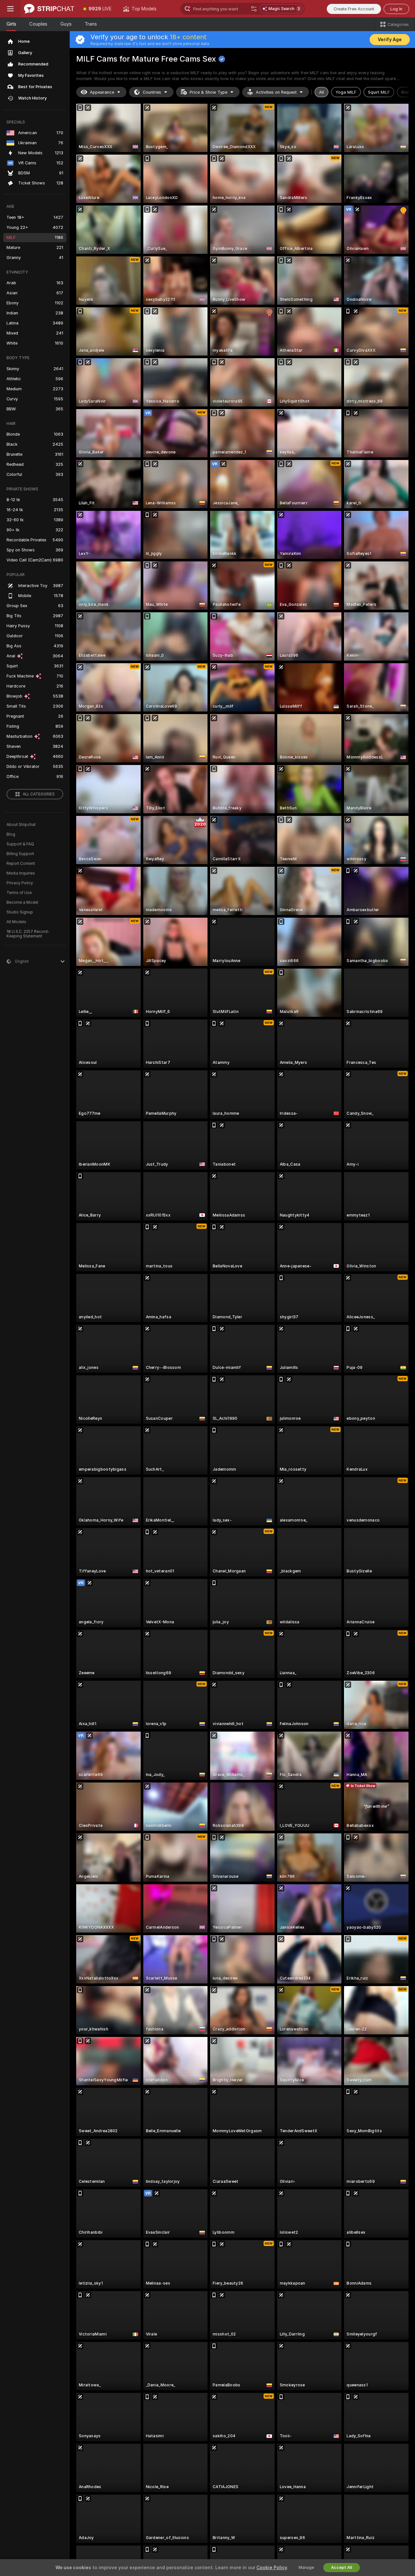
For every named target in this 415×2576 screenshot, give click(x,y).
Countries (152, 92)
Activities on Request (276, 92)
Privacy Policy (20, 883)
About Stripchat (21, 825)
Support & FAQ (20, 844)
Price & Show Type (208, 92)
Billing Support (20, 854)
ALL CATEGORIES (39, 794)
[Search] (254, 9)
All (321, 92)
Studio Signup (20, 912)
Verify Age (390, 40)
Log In (396, 9)
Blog (11, 834)
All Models (16, 922)
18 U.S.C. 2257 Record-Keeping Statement (28, 934)
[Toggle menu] (10, 9)
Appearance (102, 92)
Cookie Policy (272, 2568)
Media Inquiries (21, 873)
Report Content (21, 864)
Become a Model (22, 902)
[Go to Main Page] (49, 9)
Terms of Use (19, 893)
